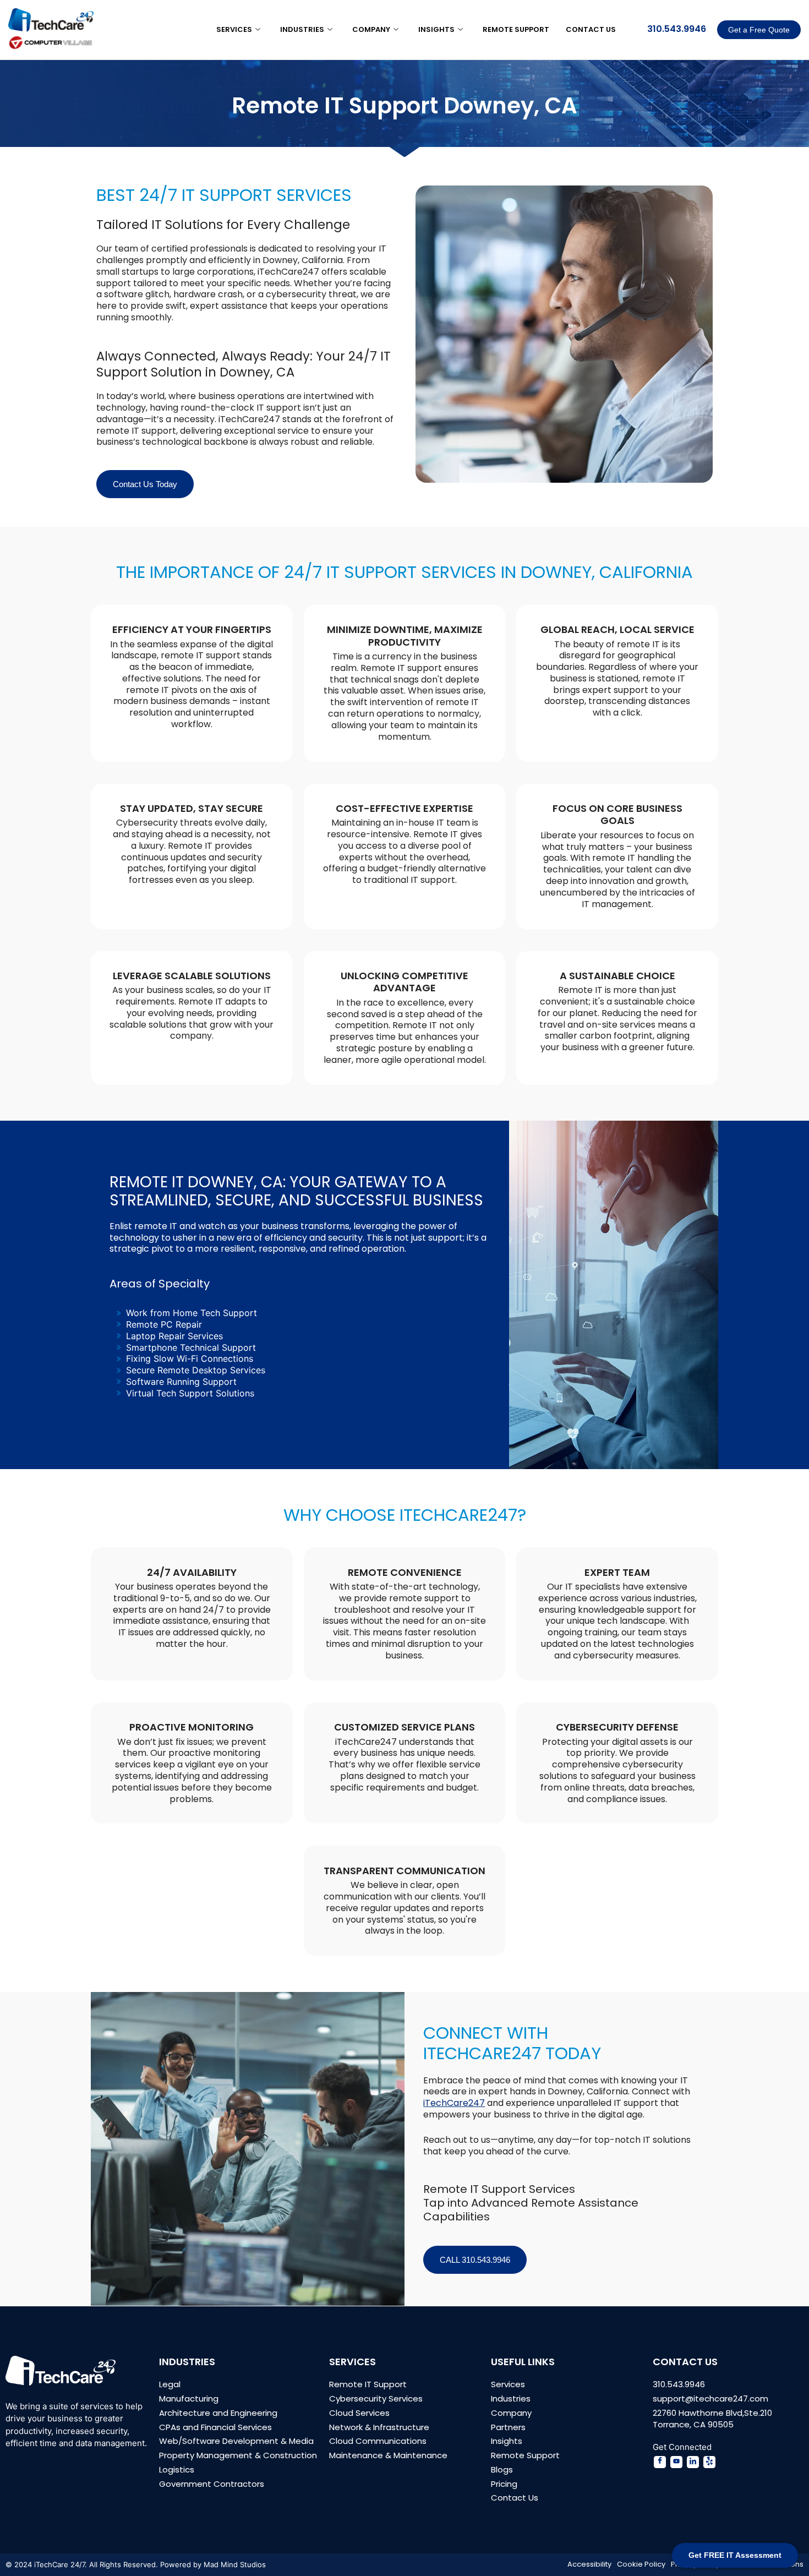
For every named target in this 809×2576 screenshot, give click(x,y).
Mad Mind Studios (235, 2564)
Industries (302, 29)
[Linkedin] (693, 2462)
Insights (436, 29)
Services (234, 29)
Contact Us (591, 29)
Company (371, 29)
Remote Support (516, 29)
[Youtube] (676, 2462)
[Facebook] (660, 2462)
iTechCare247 (454, 2103)
